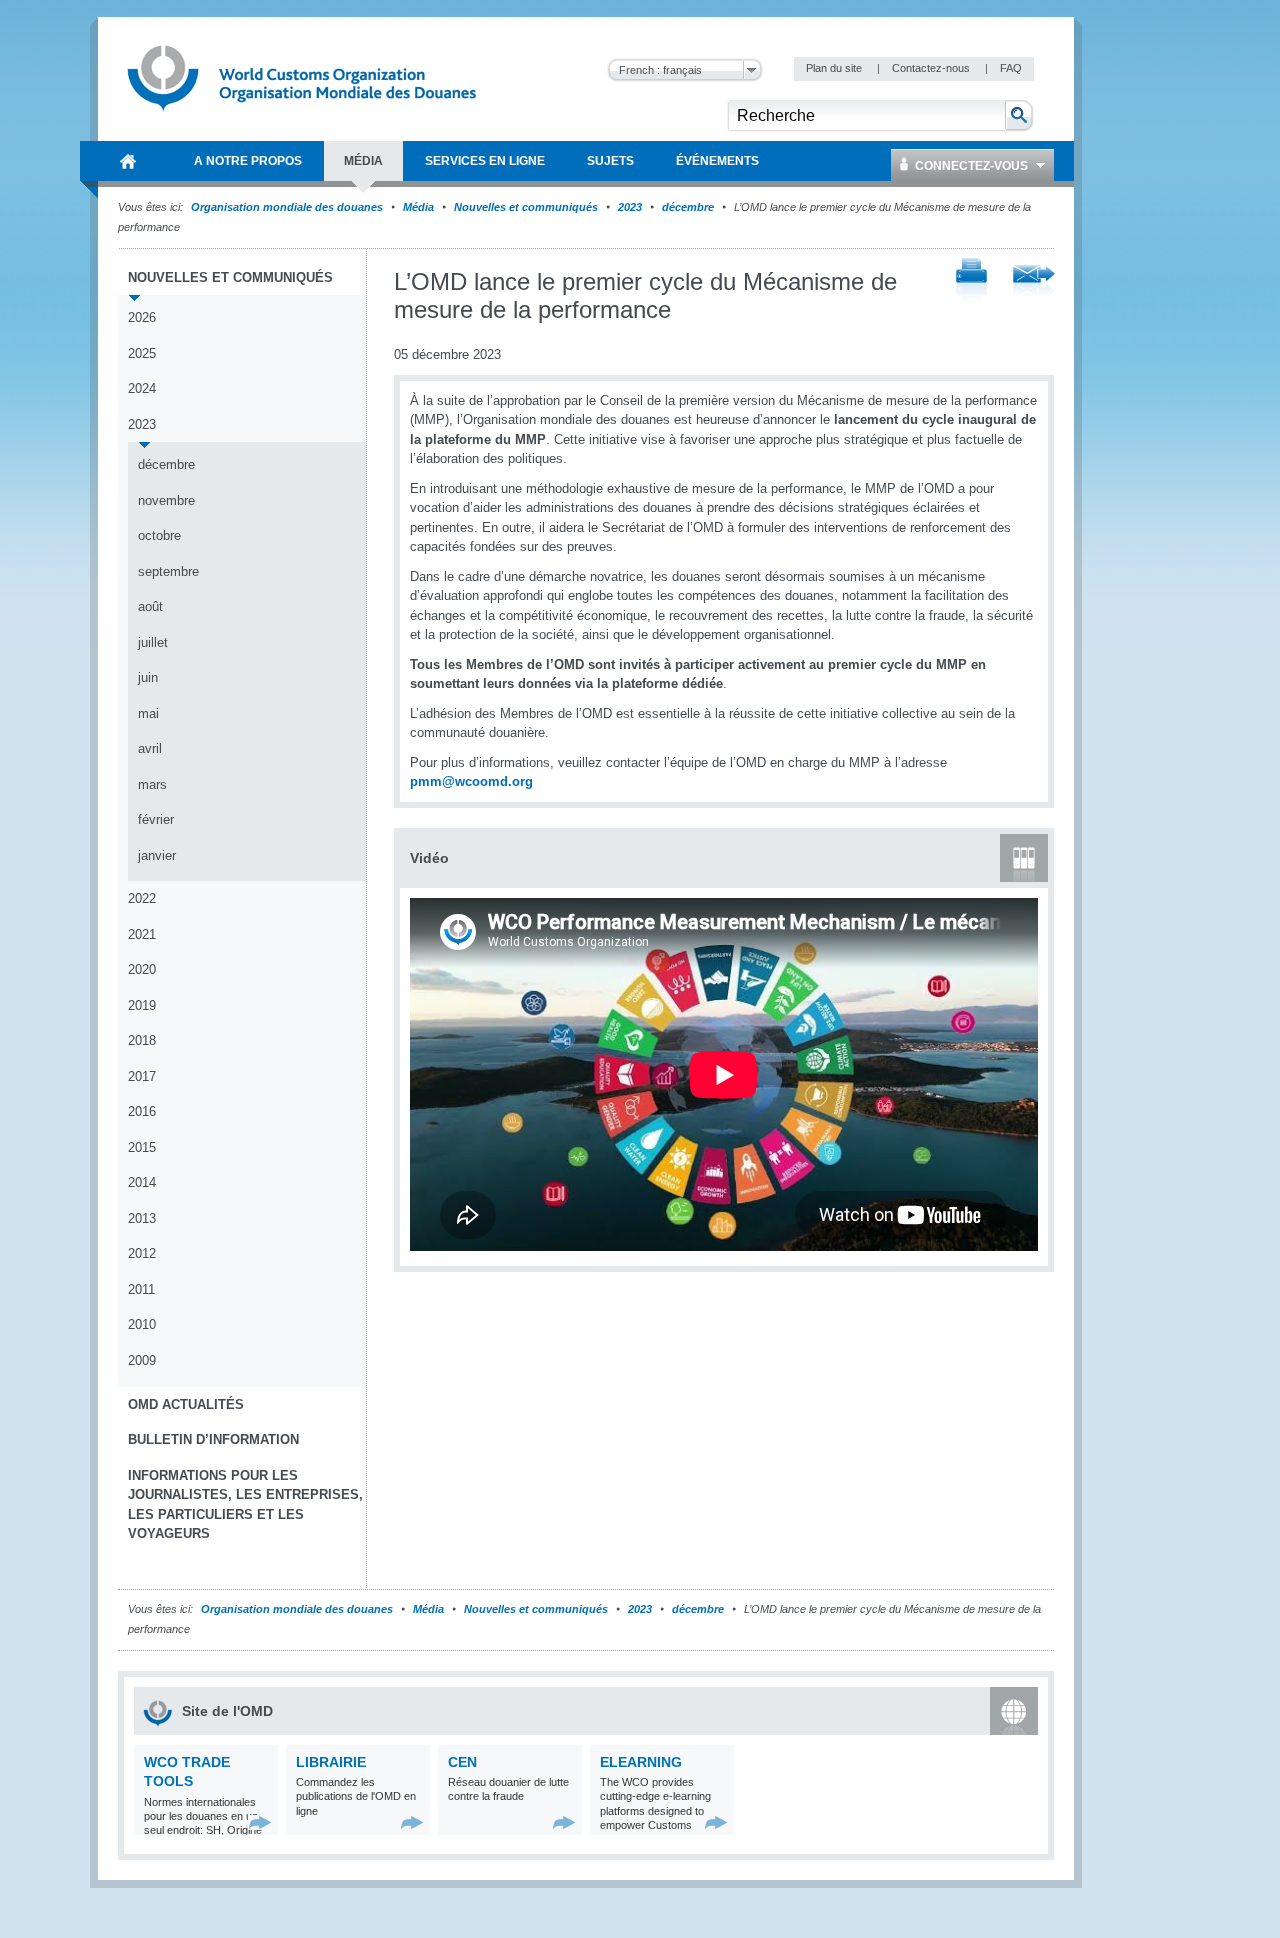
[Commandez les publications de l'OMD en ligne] (412, 1822)
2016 (142, 1111)
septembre (168, 571)
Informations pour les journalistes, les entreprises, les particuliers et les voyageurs (245, 1505)
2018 (142, 1040)
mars (152, 784)
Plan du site (835, 68)
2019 (142, 1005)
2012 (142, 1253)
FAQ (1011, 68)
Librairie (331, 1762)
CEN (462, 1762)
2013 (142, 1218)
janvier (157, 855)
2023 (630, 207)
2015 (142, 1147)
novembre (166, 500)
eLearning (641, 1762)
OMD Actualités (186, 1404)
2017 (142, 1076)
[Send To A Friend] (1034, 283)
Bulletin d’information (213, 1439)
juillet (153, 642)
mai (148, 713)
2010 (142, 1324)
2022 (142, 898)
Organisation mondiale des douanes (287, 207)
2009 (142, 1360)
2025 (142, 353)
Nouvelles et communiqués (526, 207)
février (156, 819)
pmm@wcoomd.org (471, 781)
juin (148, 677)
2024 (142, 388)
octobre (159, 535)
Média (418, 207)
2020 (142, 969)
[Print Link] (971, 282)
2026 (142, 317)
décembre (688, 207)
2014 (142, 1182)
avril (150, 748)
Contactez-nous (932, 68)
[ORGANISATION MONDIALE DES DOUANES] (128, 161)
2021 (142, 934)
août (150, 606)
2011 (141, 1289)
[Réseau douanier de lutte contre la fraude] (564, 1822)
